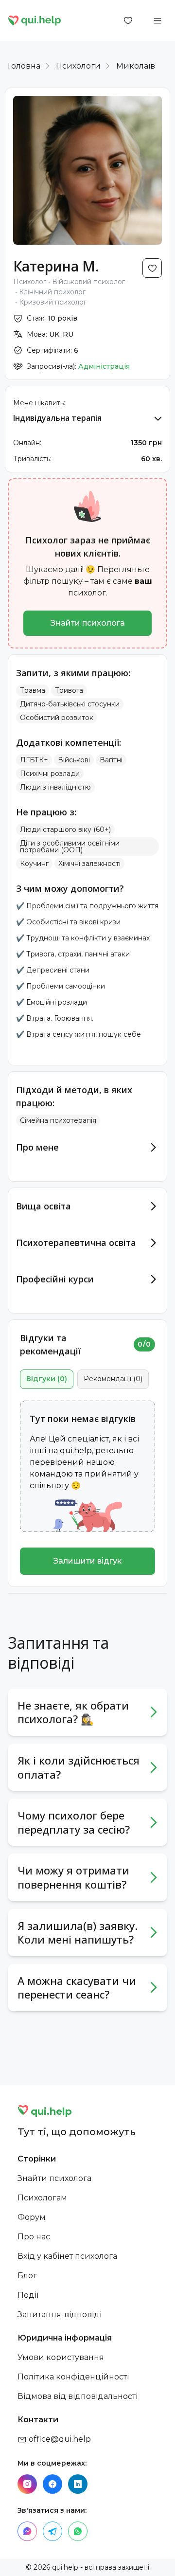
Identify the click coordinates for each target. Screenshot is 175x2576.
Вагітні (111, 760)
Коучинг (34, 864)
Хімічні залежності (89, 864)
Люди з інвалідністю (55, 787)
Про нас (34, 2237)
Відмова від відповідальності (78, 2396)
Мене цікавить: (39, 403)
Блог (27, 2276)
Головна (24, 66)
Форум (32, 2217)
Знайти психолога (88, 623)
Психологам (42, 2198)
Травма (33, 690)
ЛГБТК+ (34, 760)
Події (28, 2295)
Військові (74, 760)
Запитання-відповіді (60, 2315)
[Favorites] (128, 20)
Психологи (78, 66)
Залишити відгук (87, 1561)
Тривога (69, 690)
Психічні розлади (50, 774)
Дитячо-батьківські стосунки (70, 704)
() (47, 1379)
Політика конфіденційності (73, 2377)
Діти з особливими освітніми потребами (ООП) (70, 847)
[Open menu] (157, 20)
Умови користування (61, 2357)
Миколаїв (136, 66)
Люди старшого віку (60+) (65, 829)
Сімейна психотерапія (58, 1120)
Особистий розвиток (57, 718)
